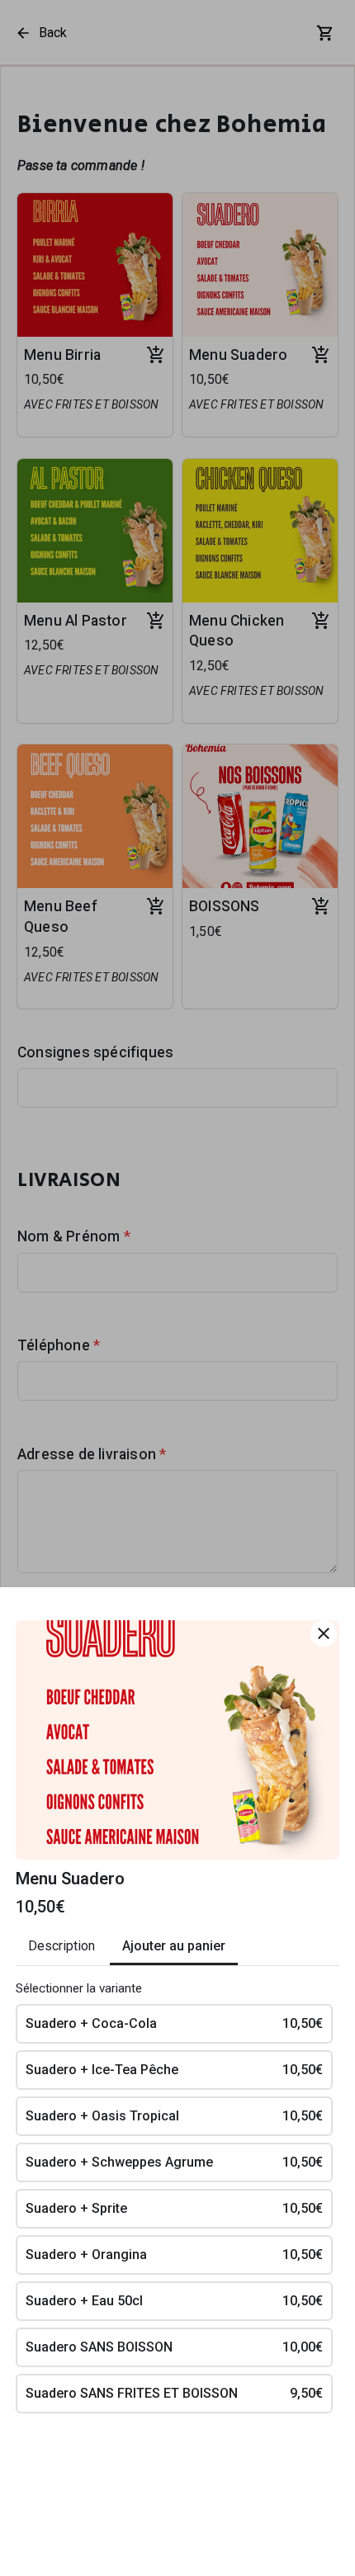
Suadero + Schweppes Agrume (174, 2162)
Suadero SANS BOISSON (174, 2347)
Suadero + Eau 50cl (174, 2301)
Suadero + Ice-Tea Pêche (174, 2070)
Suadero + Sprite (174, 2208)
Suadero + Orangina (174, 2255)
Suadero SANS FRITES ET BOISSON (174, 2393)
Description (62, 1946)
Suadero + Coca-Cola (174, 2023)
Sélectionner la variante (79, 1988)
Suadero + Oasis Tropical (174, 2116)
